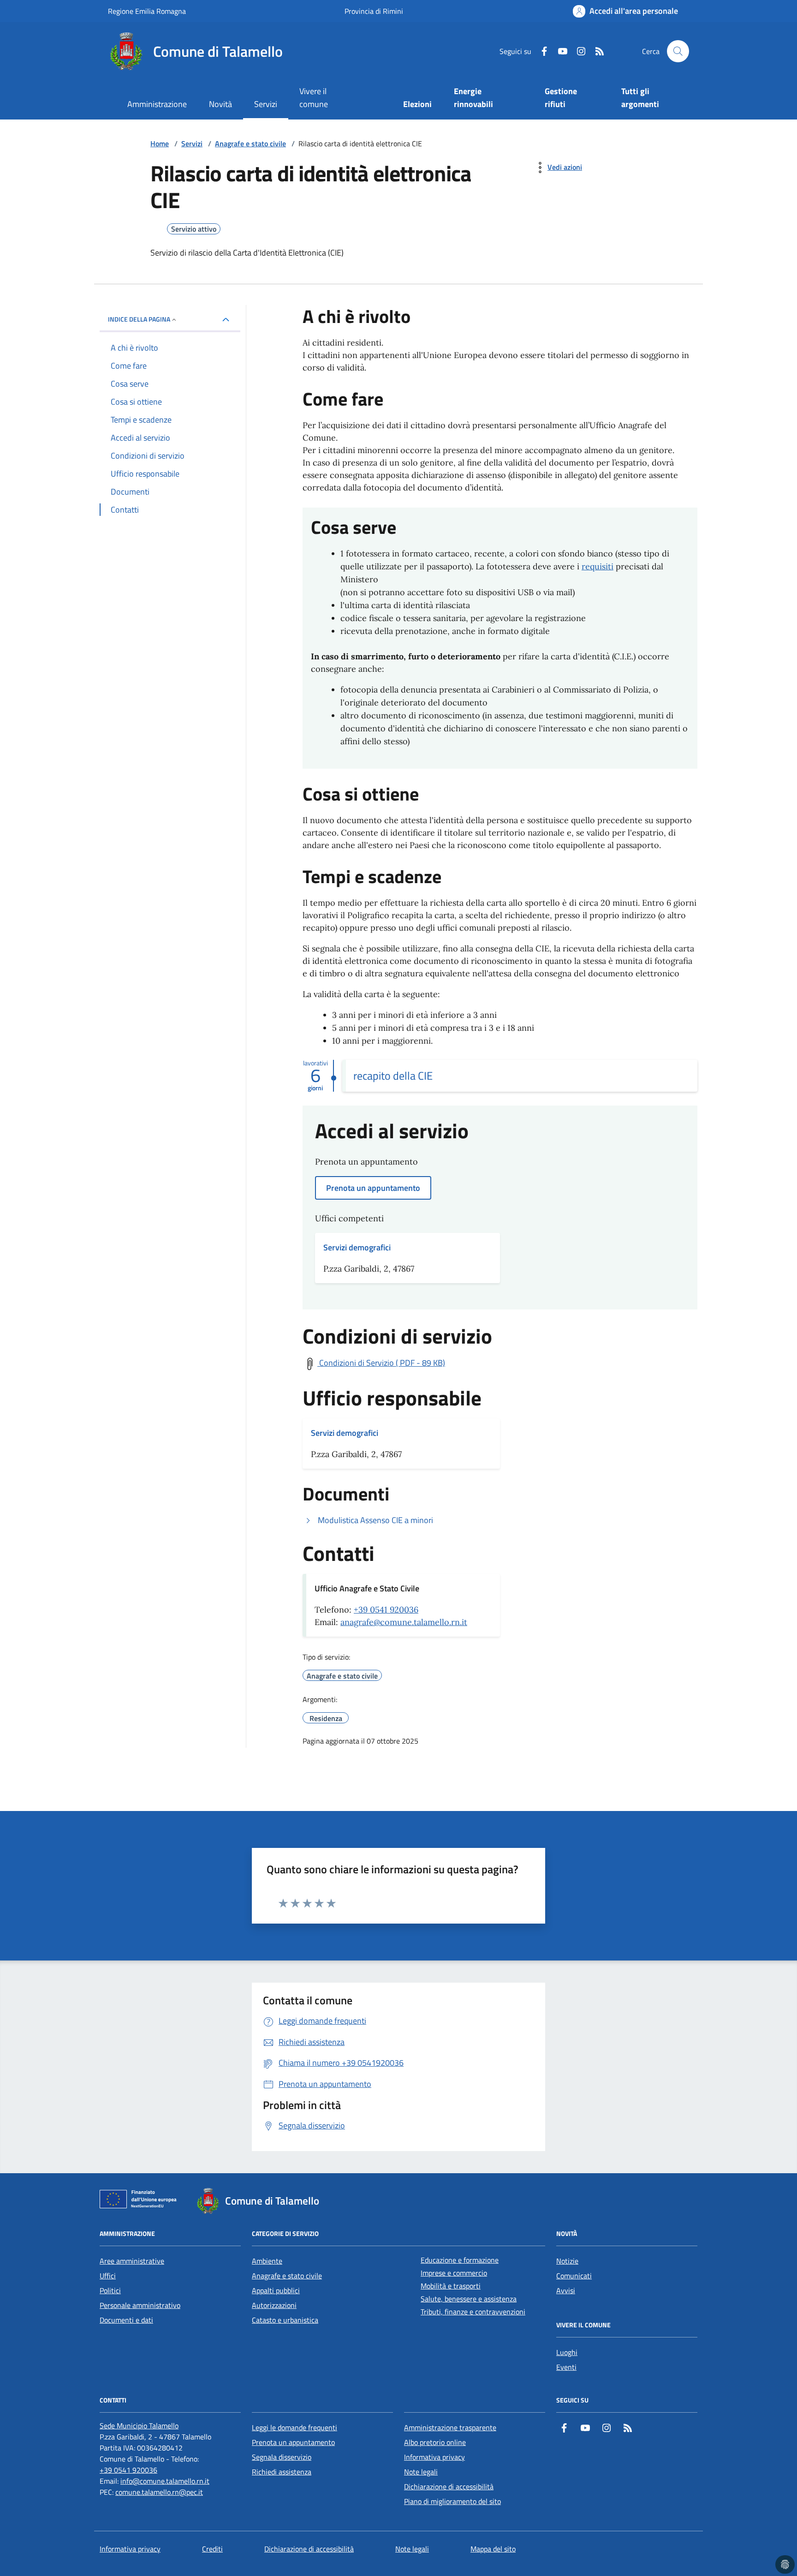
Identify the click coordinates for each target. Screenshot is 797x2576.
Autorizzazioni (274, 2305)
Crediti (212, 2549)
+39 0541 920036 (386, 1610)
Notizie (567, 2261)
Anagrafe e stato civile (250, 143)
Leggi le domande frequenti (294, 2427)
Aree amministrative (132, 2261)
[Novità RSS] (596, 51)
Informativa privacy (434, 2457)
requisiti (598, 566)
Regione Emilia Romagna (147, 11)
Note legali (421, 2472)
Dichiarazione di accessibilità (449, 2486)
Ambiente (267, 2261)
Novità (220, 104)
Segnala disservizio (282, 2457)
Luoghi (567, 2352)
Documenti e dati (126, 2320)
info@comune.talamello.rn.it (165, 2481)
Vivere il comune (314, 98)
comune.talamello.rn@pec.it (159, 2492)
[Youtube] (559, 51)
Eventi (566, 2367)
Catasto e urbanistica (285, 2320)
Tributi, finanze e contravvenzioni (473, 2312)
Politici (110, 2290)
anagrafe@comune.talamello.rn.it (404, 1622)
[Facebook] (541, 51)
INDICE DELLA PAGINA (139, 319)
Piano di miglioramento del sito (452, 2501)
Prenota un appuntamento (293, 2442)
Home (160, 143)
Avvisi (566, 2290)
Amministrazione (157, 104)
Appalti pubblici (276, 2290)
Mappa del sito (493, 2549)
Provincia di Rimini (374, 11)
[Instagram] (577, 51)
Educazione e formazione (460, 2260)
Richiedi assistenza (282, 2472)
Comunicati (574, 2276)
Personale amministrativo (140, 2305)
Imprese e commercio (454, 2273)
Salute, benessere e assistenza (469, 2299)
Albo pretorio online (435, 2442)
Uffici (108, 2276)
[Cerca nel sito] (678, 51)
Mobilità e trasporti (451, 2286)
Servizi (266, 104)
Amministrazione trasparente (450, 2427)
